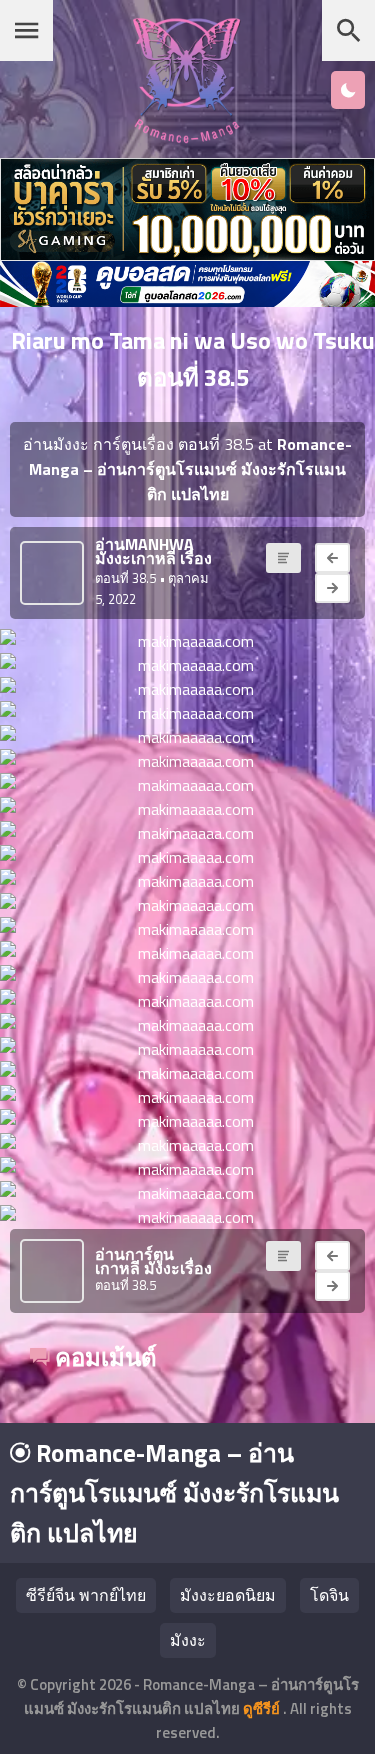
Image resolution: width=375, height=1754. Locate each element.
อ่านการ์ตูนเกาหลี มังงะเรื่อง (153, 1261)
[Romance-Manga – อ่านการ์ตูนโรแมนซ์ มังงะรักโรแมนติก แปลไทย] (186, 137)
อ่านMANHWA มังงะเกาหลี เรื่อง (153, 551)
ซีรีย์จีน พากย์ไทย (86, 1595)
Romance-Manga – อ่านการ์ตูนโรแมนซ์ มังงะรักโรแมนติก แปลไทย (174, 1493)
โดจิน (329, 1595)
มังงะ (188, 1640)
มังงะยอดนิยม (228, 1595)
